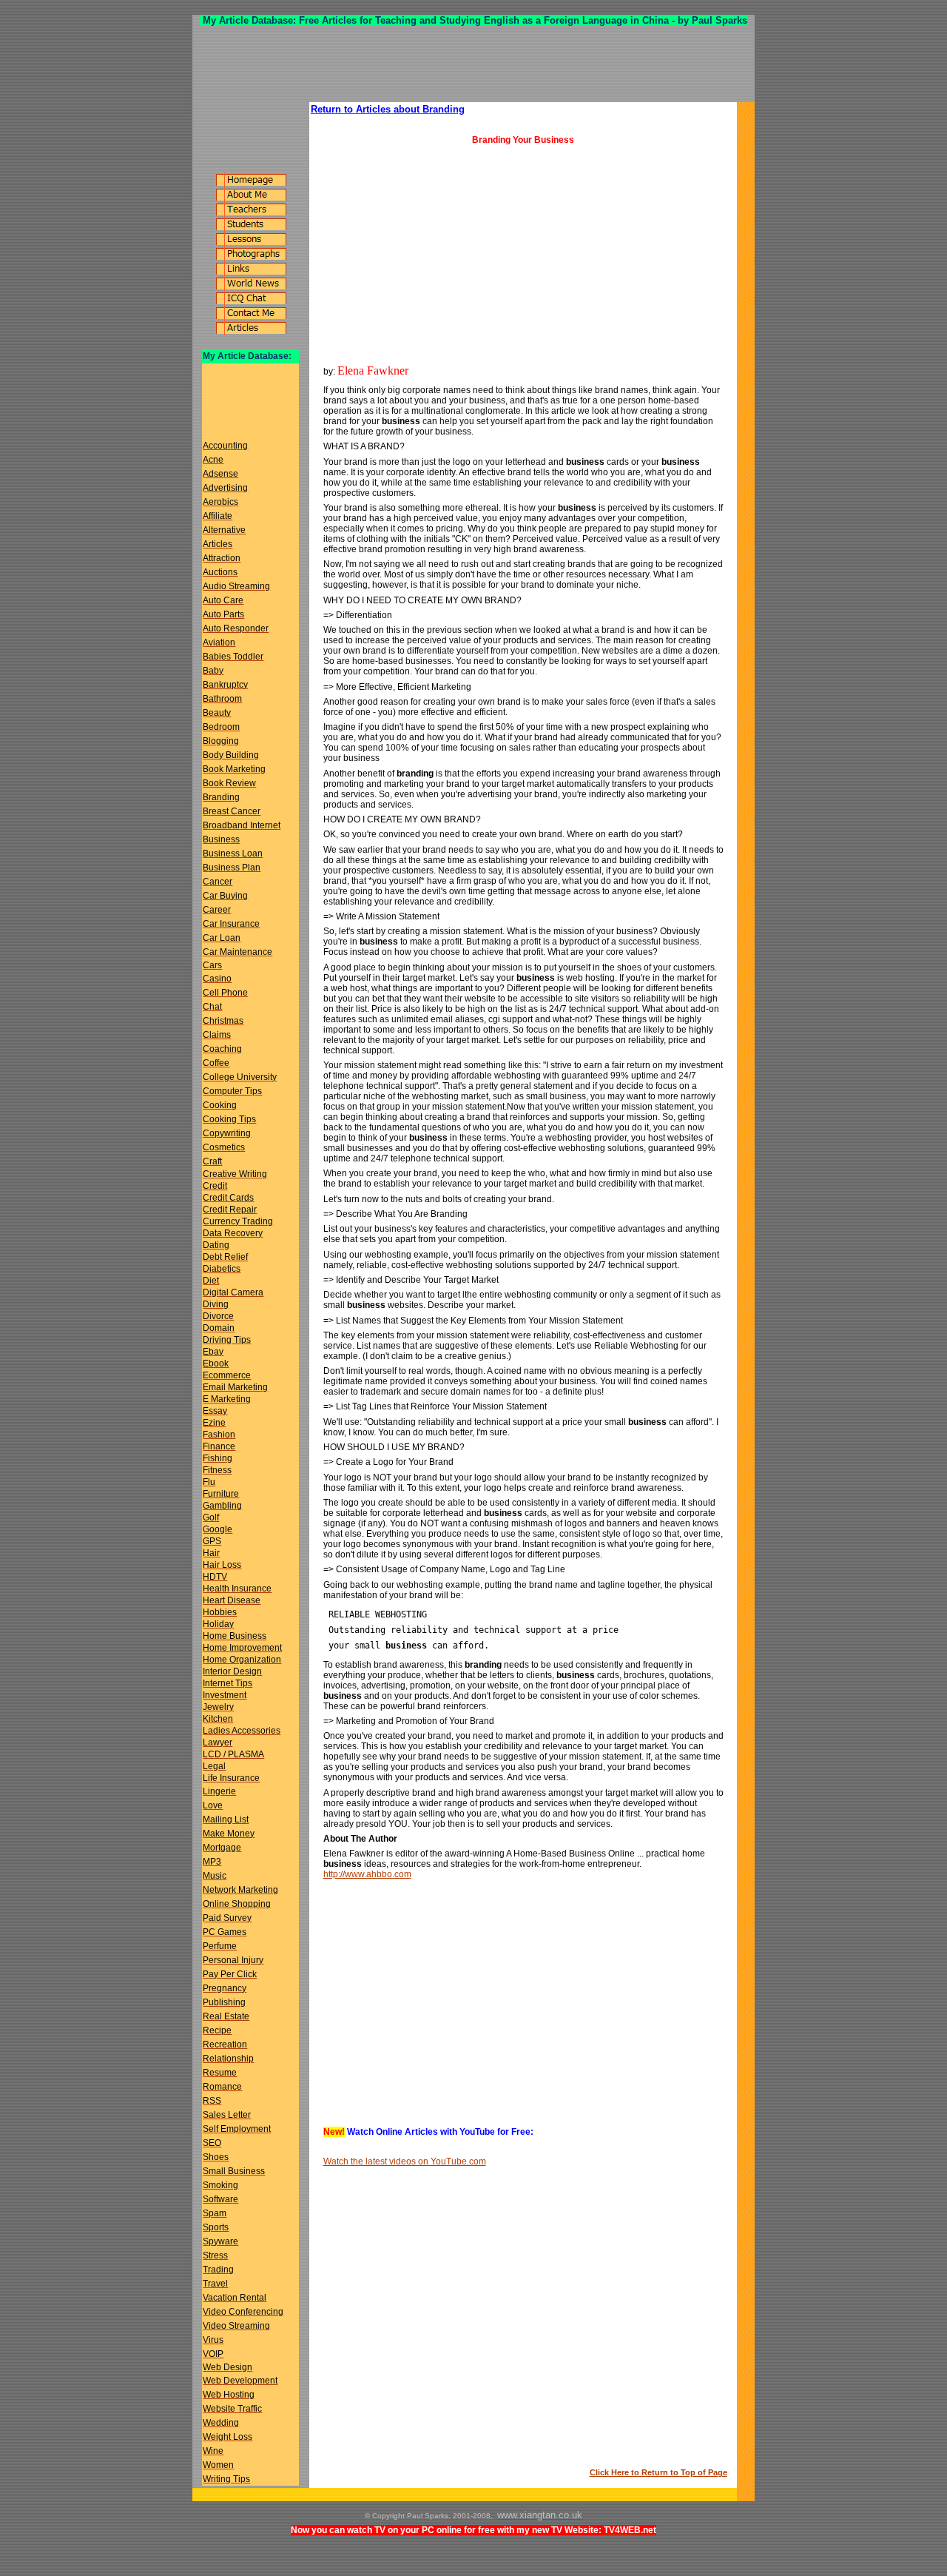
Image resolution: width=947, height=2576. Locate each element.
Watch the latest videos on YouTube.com (405, 2161)
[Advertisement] (473, 64)
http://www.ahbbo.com (367, 1874)
